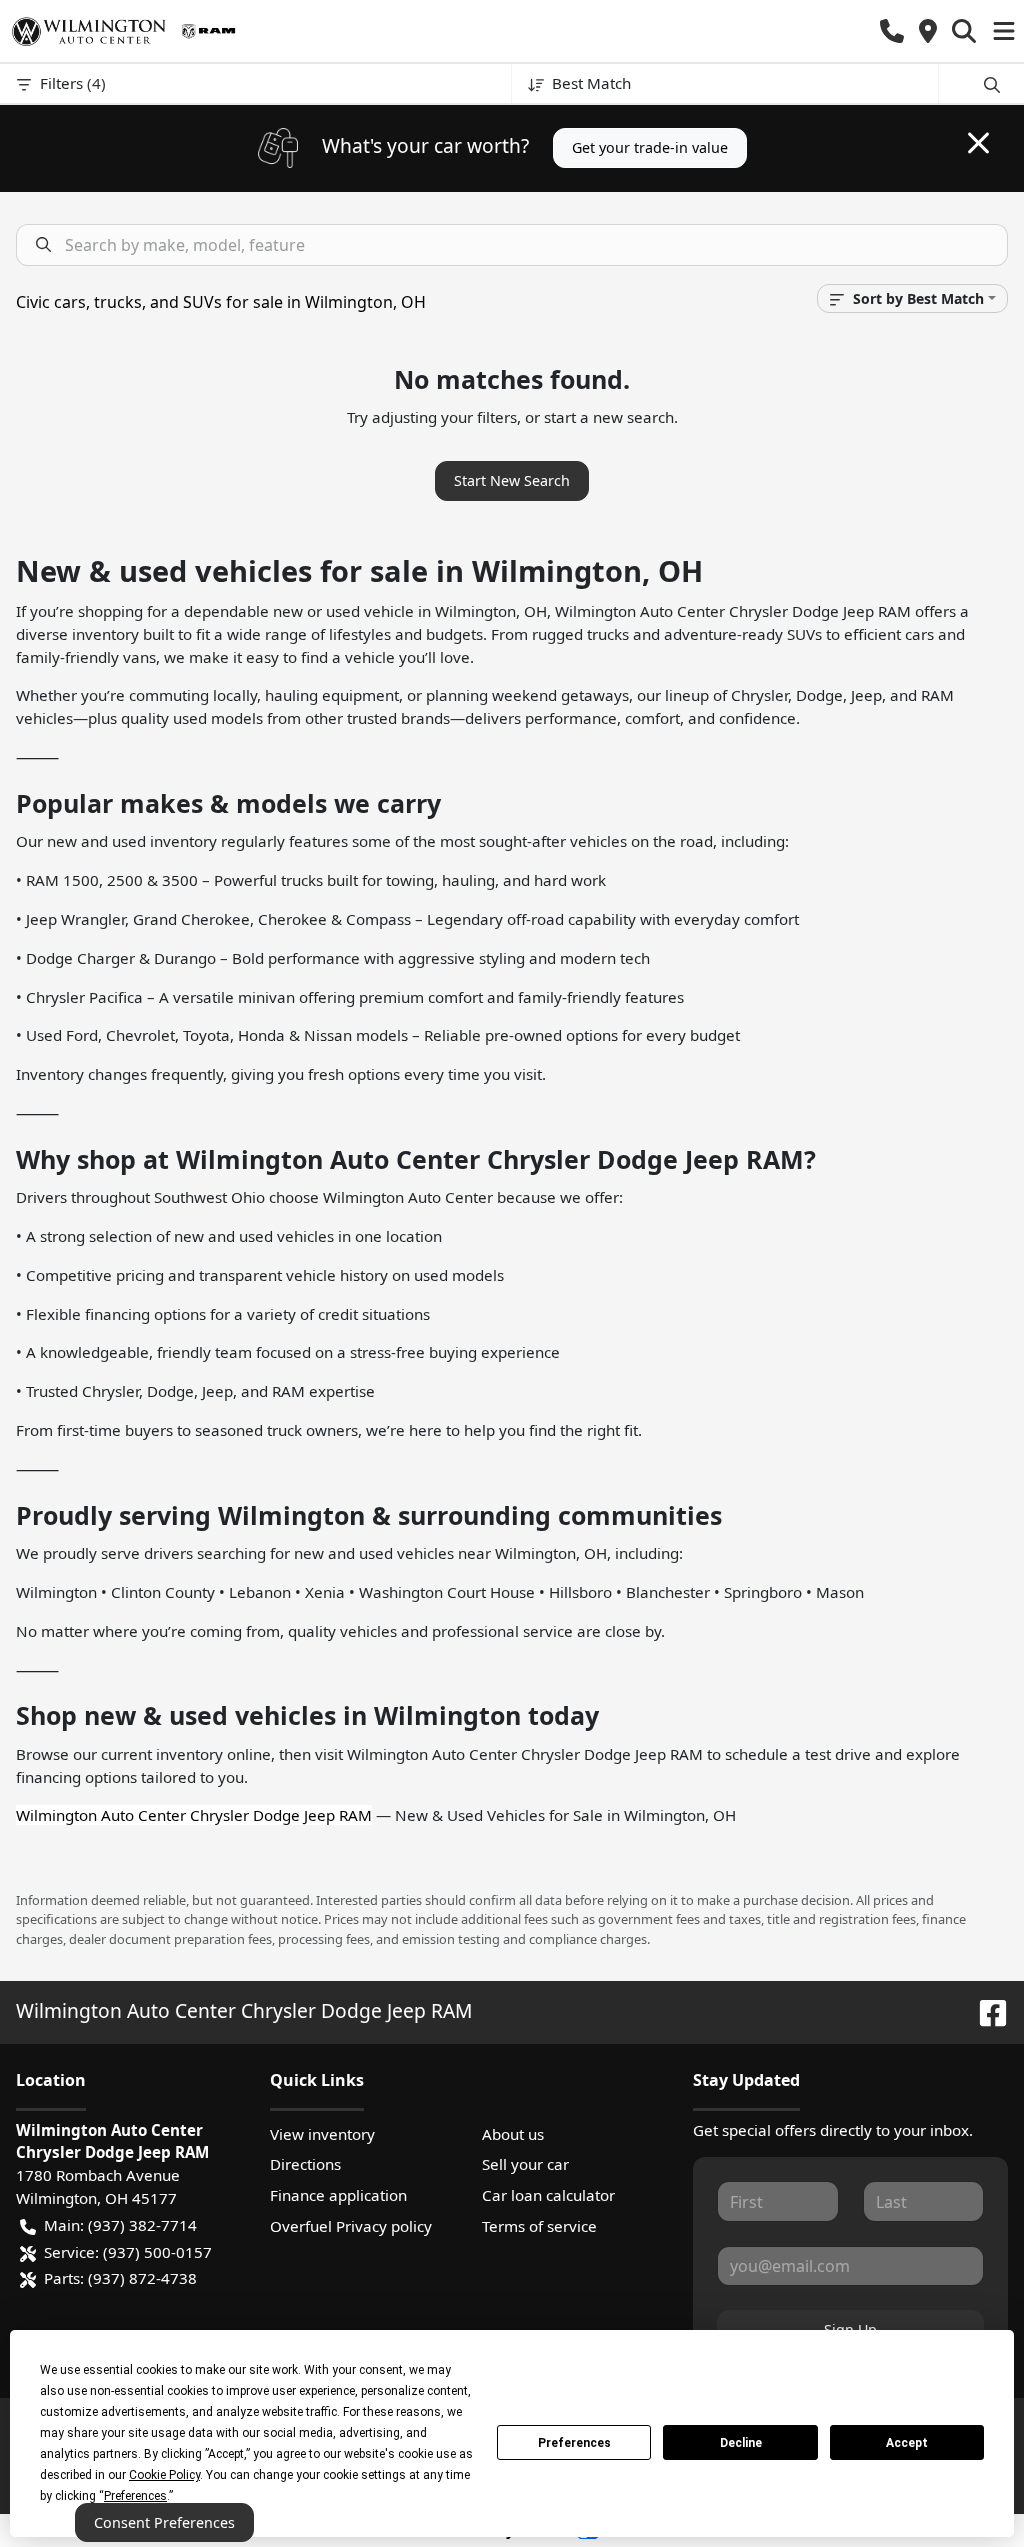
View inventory (322, 2134)
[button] (892, 31)
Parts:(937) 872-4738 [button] (120, 2278)
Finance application (338, 2195)
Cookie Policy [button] (164, 2475)
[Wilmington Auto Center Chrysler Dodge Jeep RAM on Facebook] (985, 2010)
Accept (907, 2443)
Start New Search (512, 480)
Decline (741, 2443)
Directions (305, 2164)
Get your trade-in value (650, 147)
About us (513, 2134)
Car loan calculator (548, 2195)
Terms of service (539, 2226)
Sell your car (525, 2164)
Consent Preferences (164, 2522)
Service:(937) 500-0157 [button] (128, 2252)
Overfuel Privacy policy (351, 2226)
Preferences (574, 2443)
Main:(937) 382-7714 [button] (120, 2225)
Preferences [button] (135, 2496)
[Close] (978, 143)
